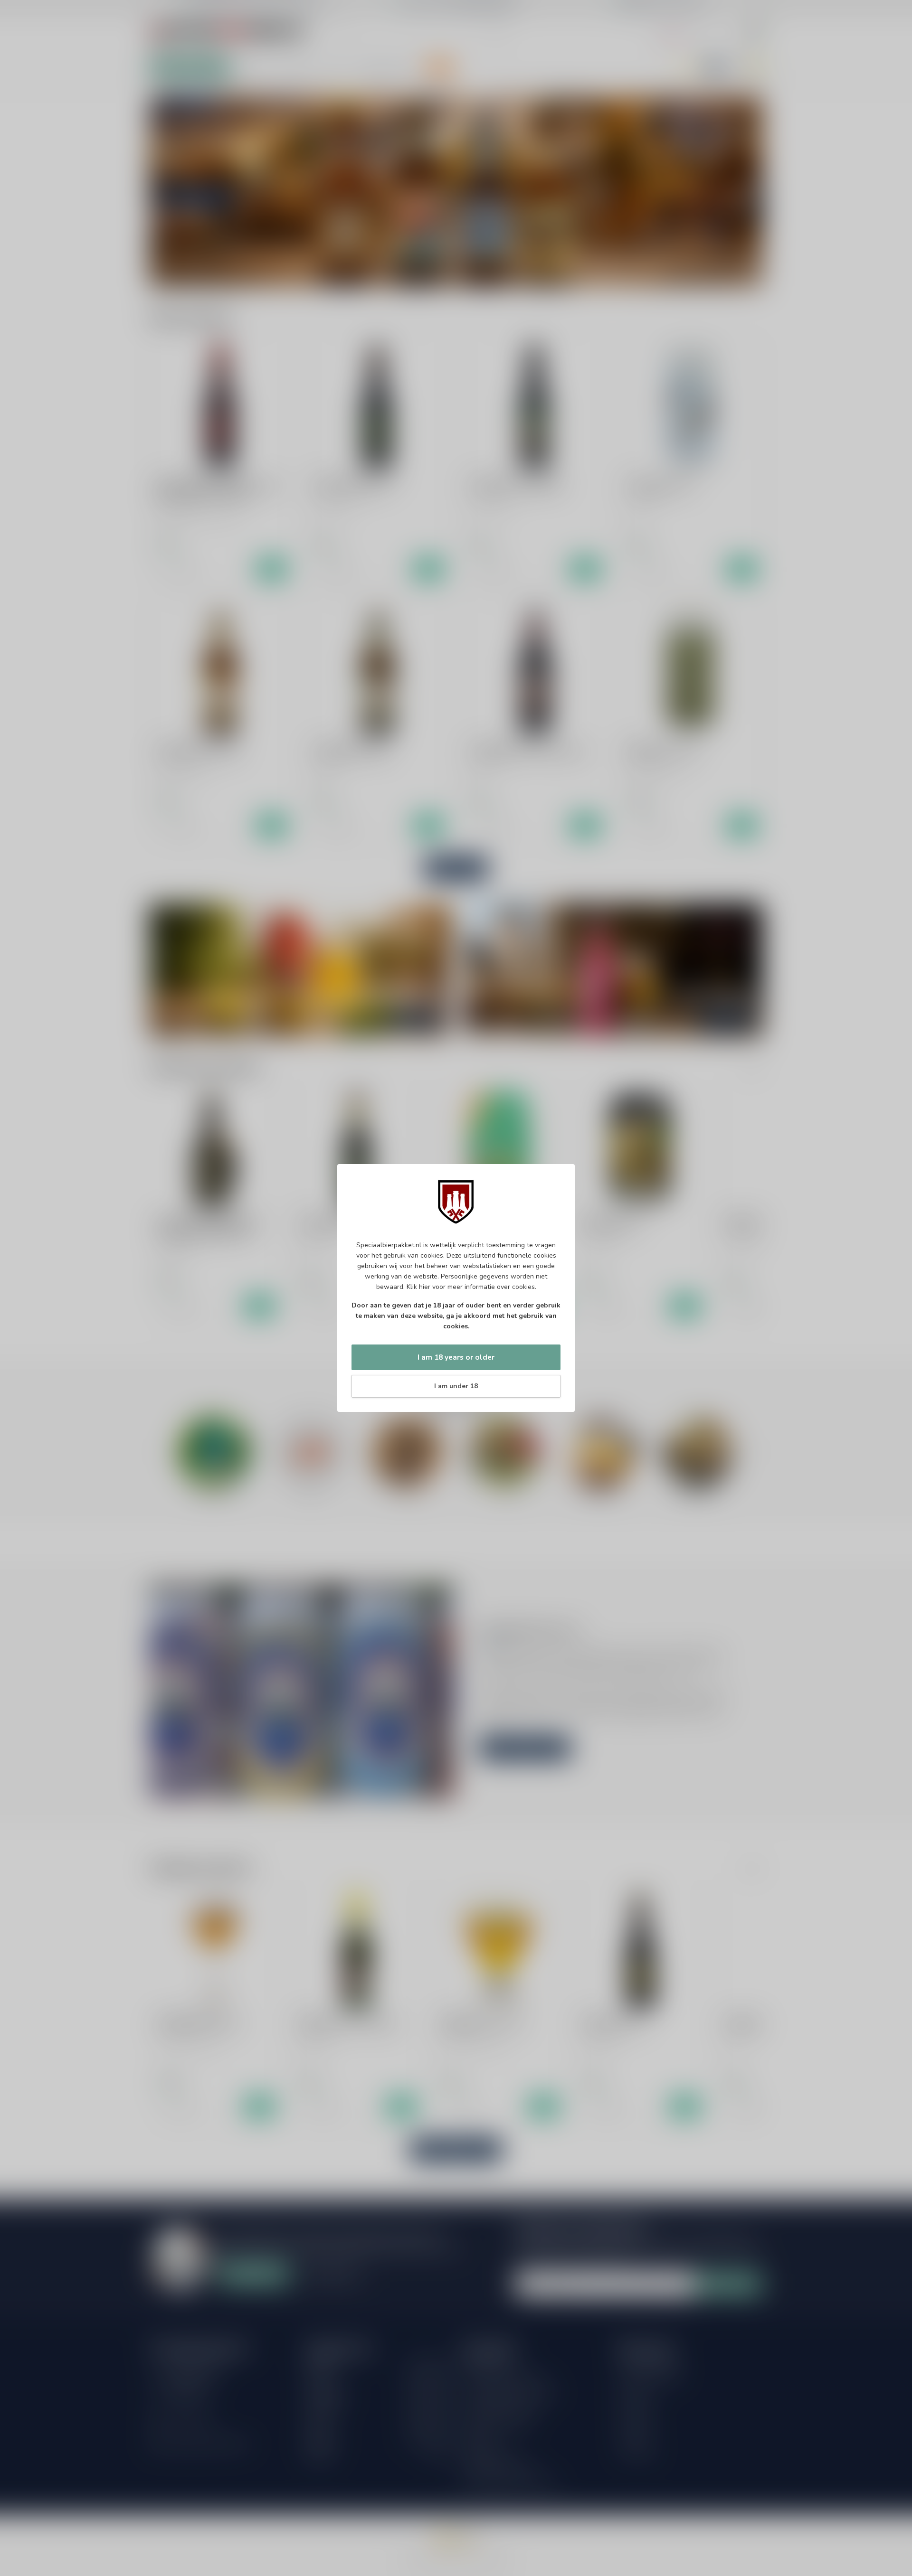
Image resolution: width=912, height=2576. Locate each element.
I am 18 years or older (456, 1357)
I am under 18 (456, 1386)
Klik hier (418, 1287)
